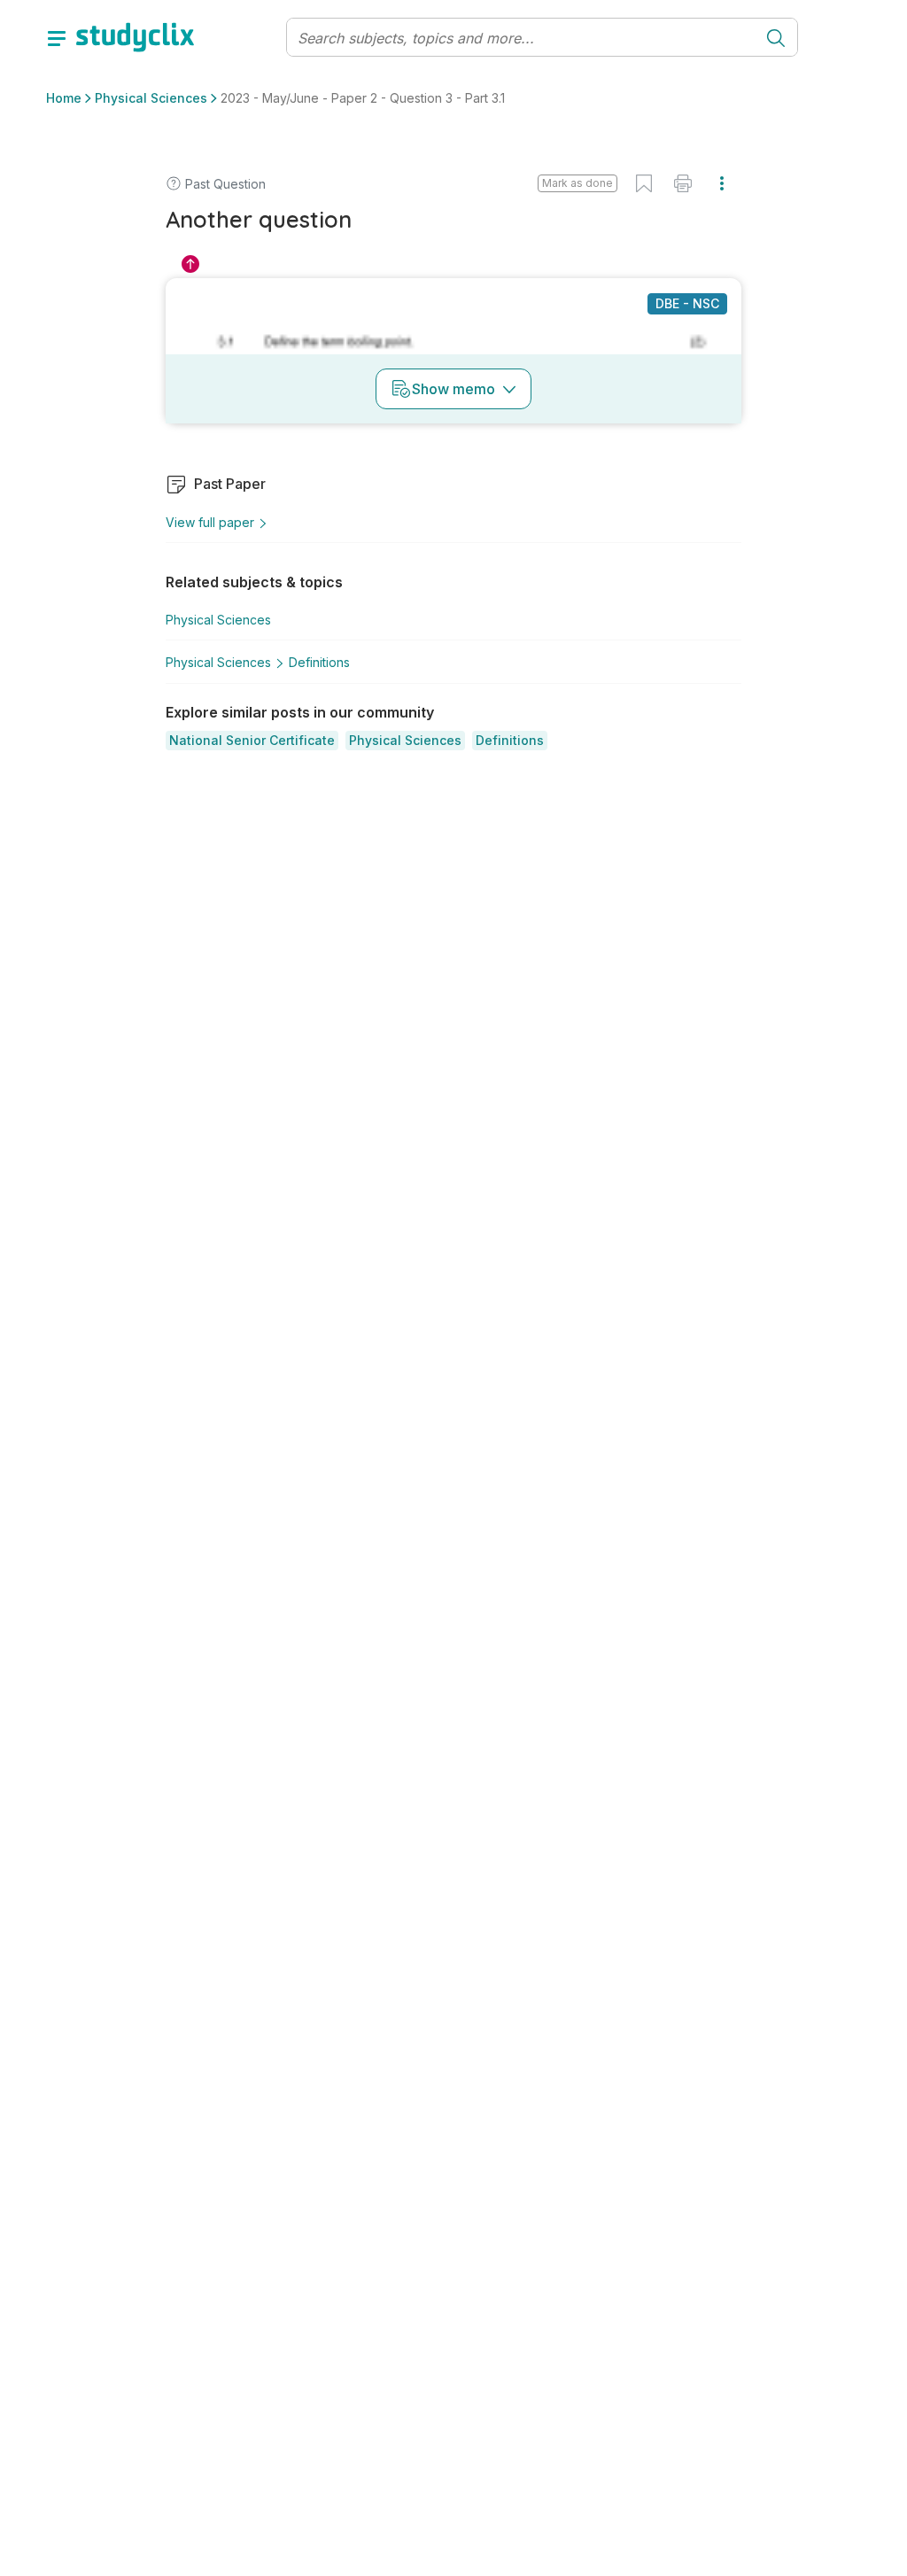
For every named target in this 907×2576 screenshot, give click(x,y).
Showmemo (453, 389)
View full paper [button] (210, 522)
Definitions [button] (319, 662)
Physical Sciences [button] (151, 98)
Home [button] (64, 98)
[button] (252, 741)
